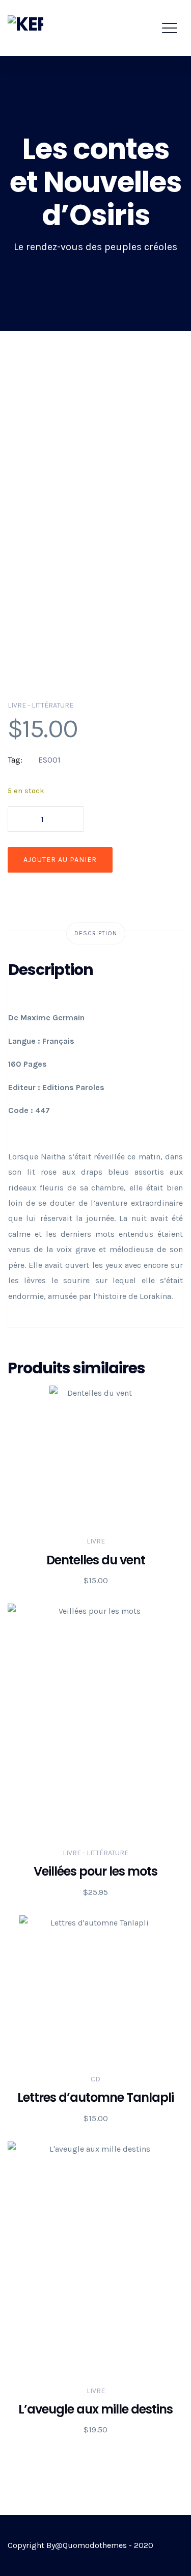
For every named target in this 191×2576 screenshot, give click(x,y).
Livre (96, 1541)
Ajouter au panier (60, 860)
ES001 (49, 760)
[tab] (96, 933)
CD (95, 2079)
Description (96, 933)
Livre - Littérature (40, 705)
